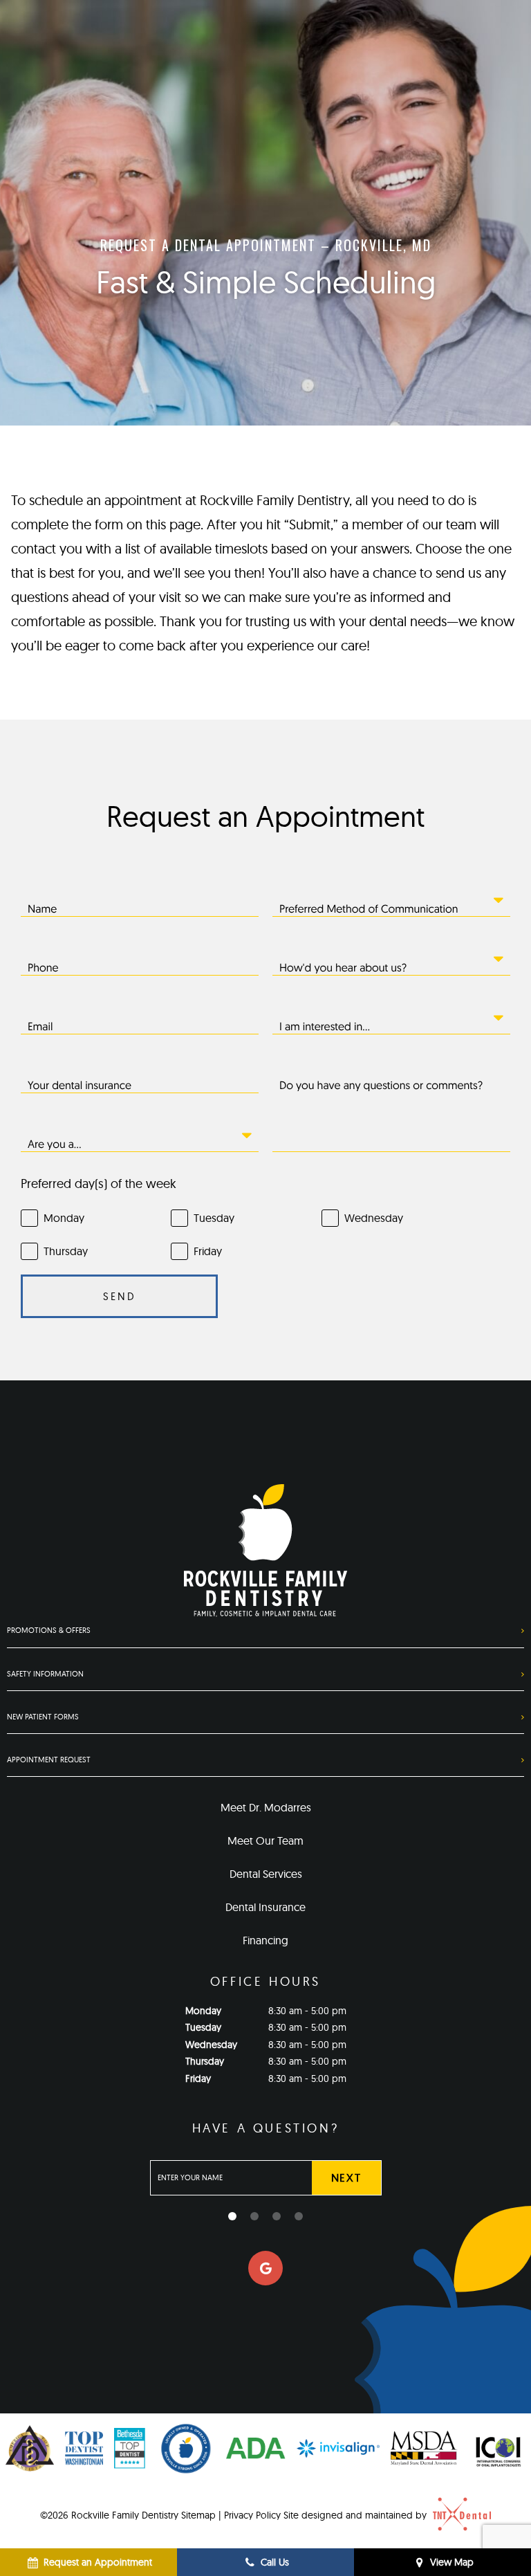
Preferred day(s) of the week (99, 1184)
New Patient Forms (43, 1717)
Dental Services (266, 1874)
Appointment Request (49, 1760)
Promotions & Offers (49, 1630)
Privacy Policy (252, 2515)
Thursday (205, 2061)
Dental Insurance (265, 1907)
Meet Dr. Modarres (266, 1807)
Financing (265, 1940)
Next (346, 2177)
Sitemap (198, 2515)
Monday (203, 2011)
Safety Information (45, 1674)
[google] (265, 2268)
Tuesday (203, 2027)
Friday (198, 2079)
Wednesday (211, 2045)
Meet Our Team (265, 1840)
